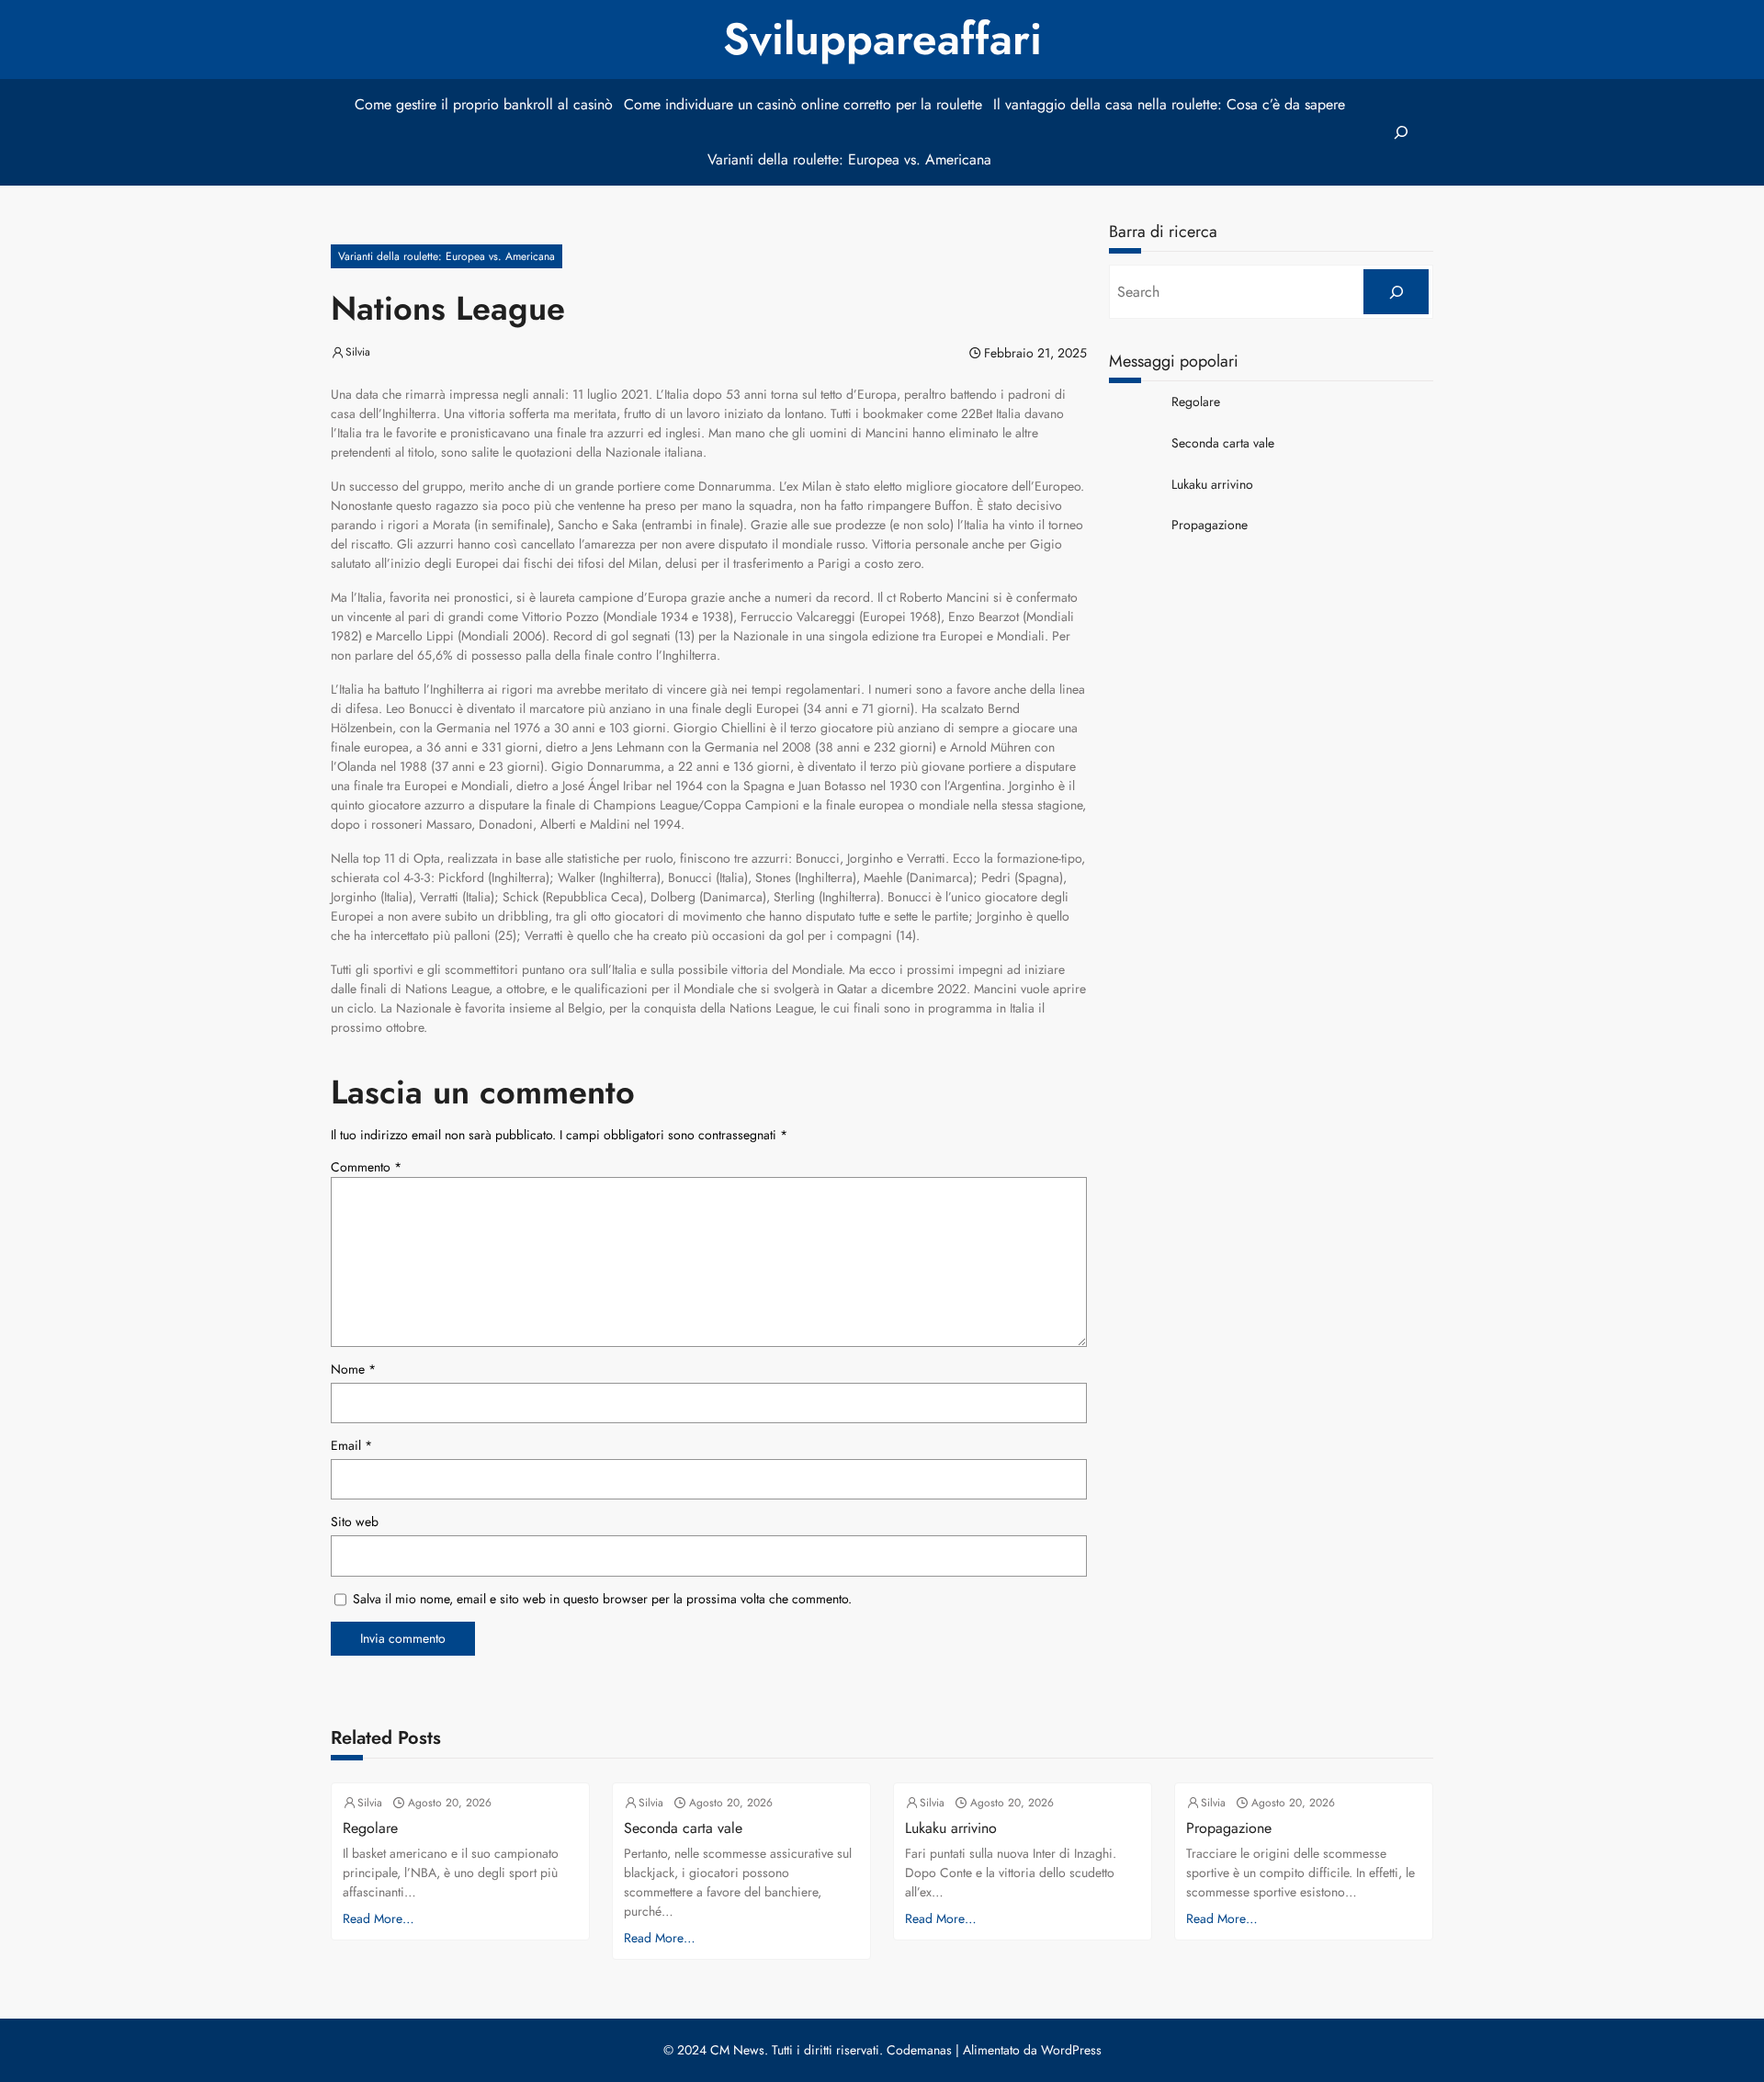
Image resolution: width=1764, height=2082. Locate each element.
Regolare (1196, 402)
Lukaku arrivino (1212, 485)
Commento (366, 1167)
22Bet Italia (991, 413)
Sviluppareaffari (882, 39)
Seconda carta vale (1223, 443)
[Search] (1396, 292)
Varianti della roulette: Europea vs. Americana (447, 256)
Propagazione (1210, 525)
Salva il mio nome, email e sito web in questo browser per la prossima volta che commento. (602, 1599)
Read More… (379, 1918)
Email (351, 1445)
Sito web (355, 1522)
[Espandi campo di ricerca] (1401, 133)
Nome (353, 1369)
